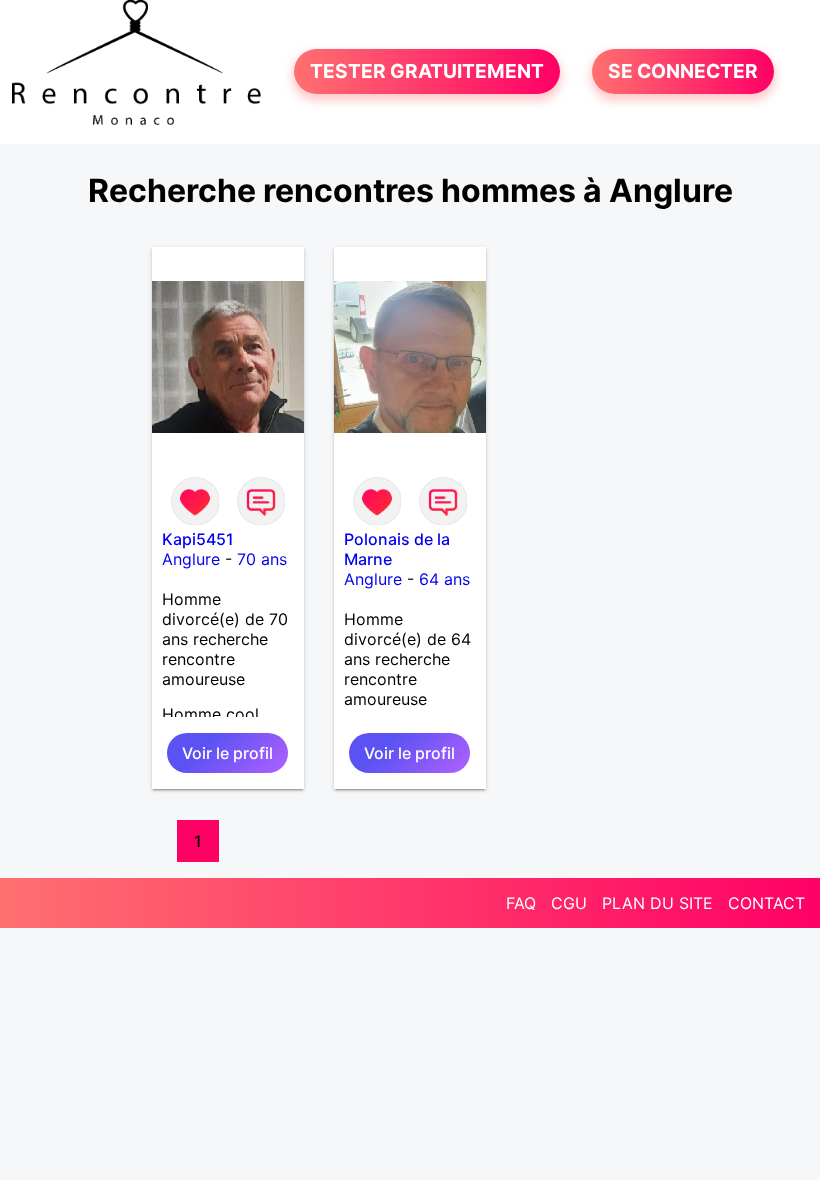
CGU (569, 903)
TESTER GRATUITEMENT (427, 72)
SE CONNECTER (683, 72)
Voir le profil (227, 753)
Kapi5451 (198, 539)
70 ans (262, 559)
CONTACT (766, 903)
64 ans (444, 579)
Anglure (191, 559)
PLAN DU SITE (657, 903)
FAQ (521, 903)
